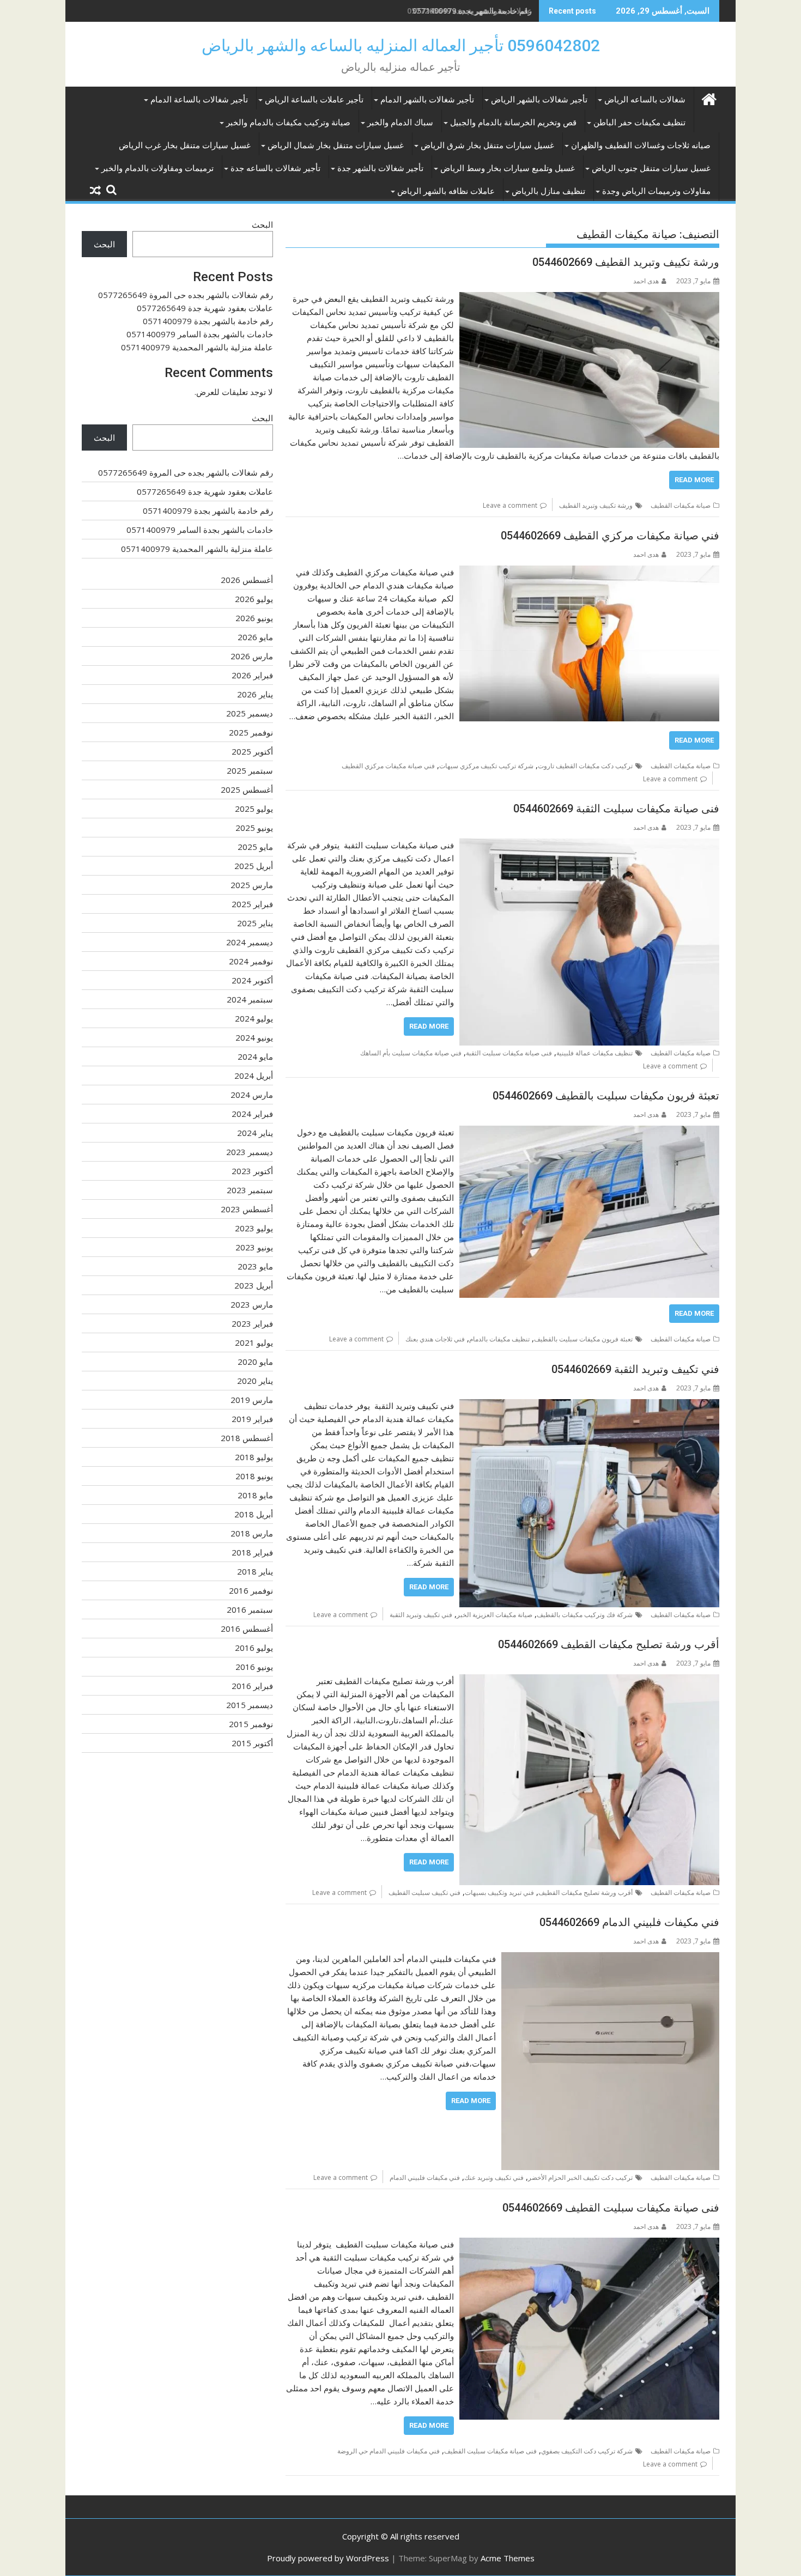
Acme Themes (508, 2558)
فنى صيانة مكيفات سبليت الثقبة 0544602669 (616, 809)
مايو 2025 (255, 847)
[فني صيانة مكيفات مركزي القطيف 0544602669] (589, 572)
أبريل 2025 (254, 866)
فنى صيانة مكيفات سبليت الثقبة (509, 1053)
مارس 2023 (252, 1304)
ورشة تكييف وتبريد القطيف (596, 505)
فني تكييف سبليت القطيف (424, 1892)
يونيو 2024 (254, 1037)
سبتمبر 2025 (250, 770)
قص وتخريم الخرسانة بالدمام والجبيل (513, 123)
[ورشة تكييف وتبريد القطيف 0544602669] (589, 299)
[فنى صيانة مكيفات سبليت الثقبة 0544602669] (589, 845)
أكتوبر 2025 (252, 751)
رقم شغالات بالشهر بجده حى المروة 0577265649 (186, 295)
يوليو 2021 (254, 1342)
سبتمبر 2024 (250, 999)
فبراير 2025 (252, 904)
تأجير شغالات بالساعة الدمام (199, 100)
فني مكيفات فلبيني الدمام (425, 2177)
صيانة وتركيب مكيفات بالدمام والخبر (288, 123)
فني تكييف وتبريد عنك (494, 2177)
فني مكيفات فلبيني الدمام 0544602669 (629, 1922)
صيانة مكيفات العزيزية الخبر (494, 1615)
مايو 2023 (255, 1266)
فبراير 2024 (252, 1114)
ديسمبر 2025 (250, 713)
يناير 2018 (255, 1571)
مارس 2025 (252, 885)
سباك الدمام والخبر (400, 123)
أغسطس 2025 (247, 789)
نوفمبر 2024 (251, 961)
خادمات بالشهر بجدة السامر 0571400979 (200, 334)
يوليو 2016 (254, 1648)
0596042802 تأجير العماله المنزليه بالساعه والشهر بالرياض (401, 45)
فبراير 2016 (252, 1686)
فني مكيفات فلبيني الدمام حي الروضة (389, 2451)
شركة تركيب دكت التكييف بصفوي (587, 2451)
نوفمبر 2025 (251, 732)
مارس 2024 (252, 1095)
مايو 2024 (255, 1056)
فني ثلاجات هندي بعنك (435, 1339)
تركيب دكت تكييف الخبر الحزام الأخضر (580, 2177)
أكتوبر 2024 (252, 980)
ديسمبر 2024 (250, 942)
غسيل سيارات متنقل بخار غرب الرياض (185, 145)
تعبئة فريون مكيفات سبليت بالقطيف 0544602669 (606, 1096)
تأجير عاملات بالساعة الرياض (314, 100)
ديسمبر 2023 (250, 1152)
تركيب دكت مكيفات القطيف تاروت (585, 766)
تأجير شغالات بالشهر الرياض (539, 100)
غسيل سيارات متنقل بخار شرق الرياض (487, 145)
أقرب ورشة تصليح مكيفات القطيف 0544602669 (609, 1644)
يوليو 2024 (254, 1018)
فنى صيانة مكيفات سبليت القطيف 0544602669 (611, 2208)
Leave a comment (510, 505)
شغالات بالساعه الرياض (645, 100)
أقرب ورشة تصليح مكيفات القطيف (585, 1892)
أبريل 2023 (254, 1285)
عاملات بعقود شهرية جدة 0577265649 (205, 308)
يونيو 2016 (254, 1667)
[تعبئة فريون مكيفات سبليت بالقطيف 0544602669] (589, 1132)
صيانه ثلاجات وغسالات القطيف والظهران (641, 145)
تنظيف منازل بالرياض (548, 191)
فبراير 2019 (252, 1419)
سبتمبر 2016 (250, 1609)
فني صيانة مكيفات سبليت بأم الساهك (411, 1053)
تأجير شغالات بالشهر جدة (380, 168)
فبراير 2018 (252, 1552)
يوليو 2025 (254, 809)
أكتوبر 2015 (252, 1743)
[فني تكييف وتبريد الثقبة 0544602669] (589, 1406)
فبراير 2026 (252, 675)
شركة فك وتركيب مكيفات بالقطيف (585, 1615)
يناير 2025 (255, 923)
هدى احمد (646, 281)
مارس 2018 (252, 1533)
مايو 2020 (255, 1362)
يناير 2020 (255, 1381)
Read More (694, 480)
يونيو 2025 (254, 828)
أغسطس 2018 (247, 1438)
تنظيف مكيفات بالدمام (499, 1339)
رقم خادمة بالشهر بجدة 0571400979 (472, 11)
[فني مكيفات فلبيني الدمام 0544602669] (610, 1959)
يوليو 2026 (254, 599)
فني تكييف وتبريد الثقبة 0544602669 (635, 1369)
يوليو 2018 (254, 1457)
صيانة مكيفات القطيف (681, 505)
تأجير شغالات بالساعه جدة (275, 168)
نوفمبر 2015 (251, 1724)
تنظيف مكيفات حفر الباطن (639, 123)
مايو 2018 (255, 1495)
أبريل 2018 (254, 1514)
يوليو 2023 (254, 1228)
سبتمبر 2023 (250, 1190)
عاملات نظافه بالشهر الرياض (446, 191)
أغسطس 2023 (247, 1209)
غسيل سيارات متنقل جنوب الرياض (651, 168)
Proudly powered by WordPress (328, 2558)
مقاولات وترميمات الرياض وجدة (656, 191)
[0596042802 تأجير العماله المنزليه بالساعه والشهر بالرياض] (709, 98)
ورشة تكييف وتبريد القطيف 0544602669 (626, 262)
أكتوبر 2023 (252, 1171)
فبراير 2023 (252, 1323)
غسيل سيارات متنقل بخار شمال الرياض (336, 145)
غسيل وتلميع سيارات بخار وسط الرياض (508, 168)
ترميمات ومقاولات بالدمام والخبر (157, 168)
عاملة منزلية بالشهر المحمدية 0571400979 (197, 347)
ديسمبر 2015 (250, 1705)
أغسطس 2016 (247, 1629)
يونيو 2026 (254, 618)
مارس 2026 (252, 656)
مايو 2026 (255, 637)
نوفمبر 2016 (251, 1590)
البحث (262, 224)
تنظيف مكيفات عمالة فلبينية (594, 1053)
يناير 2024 (255, 1133)
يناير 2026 (255, 694)
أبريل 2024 (254, 1076)
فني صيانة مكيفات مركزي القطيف (388, 766)
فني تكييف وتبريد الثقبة (421, 1615)
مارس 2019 (252, 1400)
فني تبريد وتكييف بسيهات (499, 1892)
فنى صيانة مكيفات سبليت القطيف (490, 2451)
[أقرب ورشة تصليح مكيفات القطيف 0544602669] (589, 1681)
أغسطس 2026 (247, 580)
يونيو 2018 (254, 1476)
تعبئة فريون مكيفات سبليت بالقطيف (583, 1339)
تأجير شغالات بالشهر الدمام (427, 100)
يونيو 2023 (254, 1247)
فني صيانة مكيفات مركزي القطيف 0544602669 (610, 536)
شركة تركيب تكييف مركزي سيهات (486, 766)
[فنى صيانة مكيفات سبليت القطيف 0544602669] (589, 2244)
